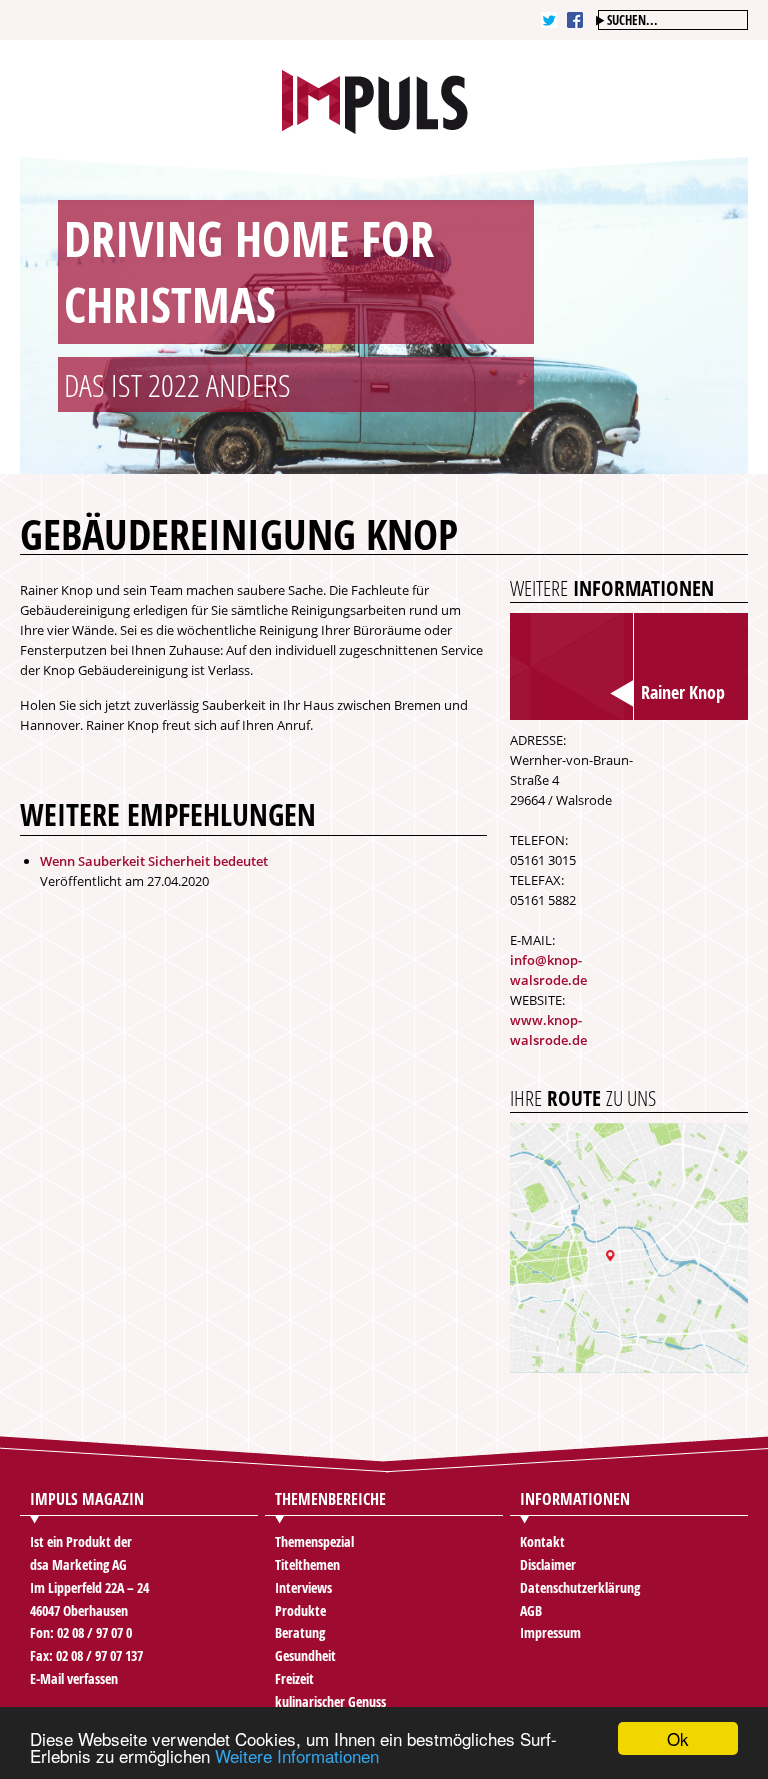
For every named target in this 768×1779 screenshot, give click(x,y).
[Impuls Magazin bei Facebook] (575, 20)
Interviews (303, 1587)
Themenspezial (314, 1541)
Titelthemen (307, 1564)
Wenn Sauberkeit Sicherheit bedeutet (154, 861)
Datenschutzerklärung (580, 1587)
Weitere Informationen (297, 1755)
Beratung (300, 1632)
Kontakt (542, 1541)
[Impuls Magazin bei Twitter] (549, 20)
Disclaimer (548, 1564)
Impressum (550, 1632)
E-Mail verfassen (74, 1678)
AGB (531, 1610)
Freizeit (294, 1678)
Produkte (300, 1610)
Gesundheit (305, 1655)
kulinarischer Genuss (330, 1701)
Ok (678, 1738)
